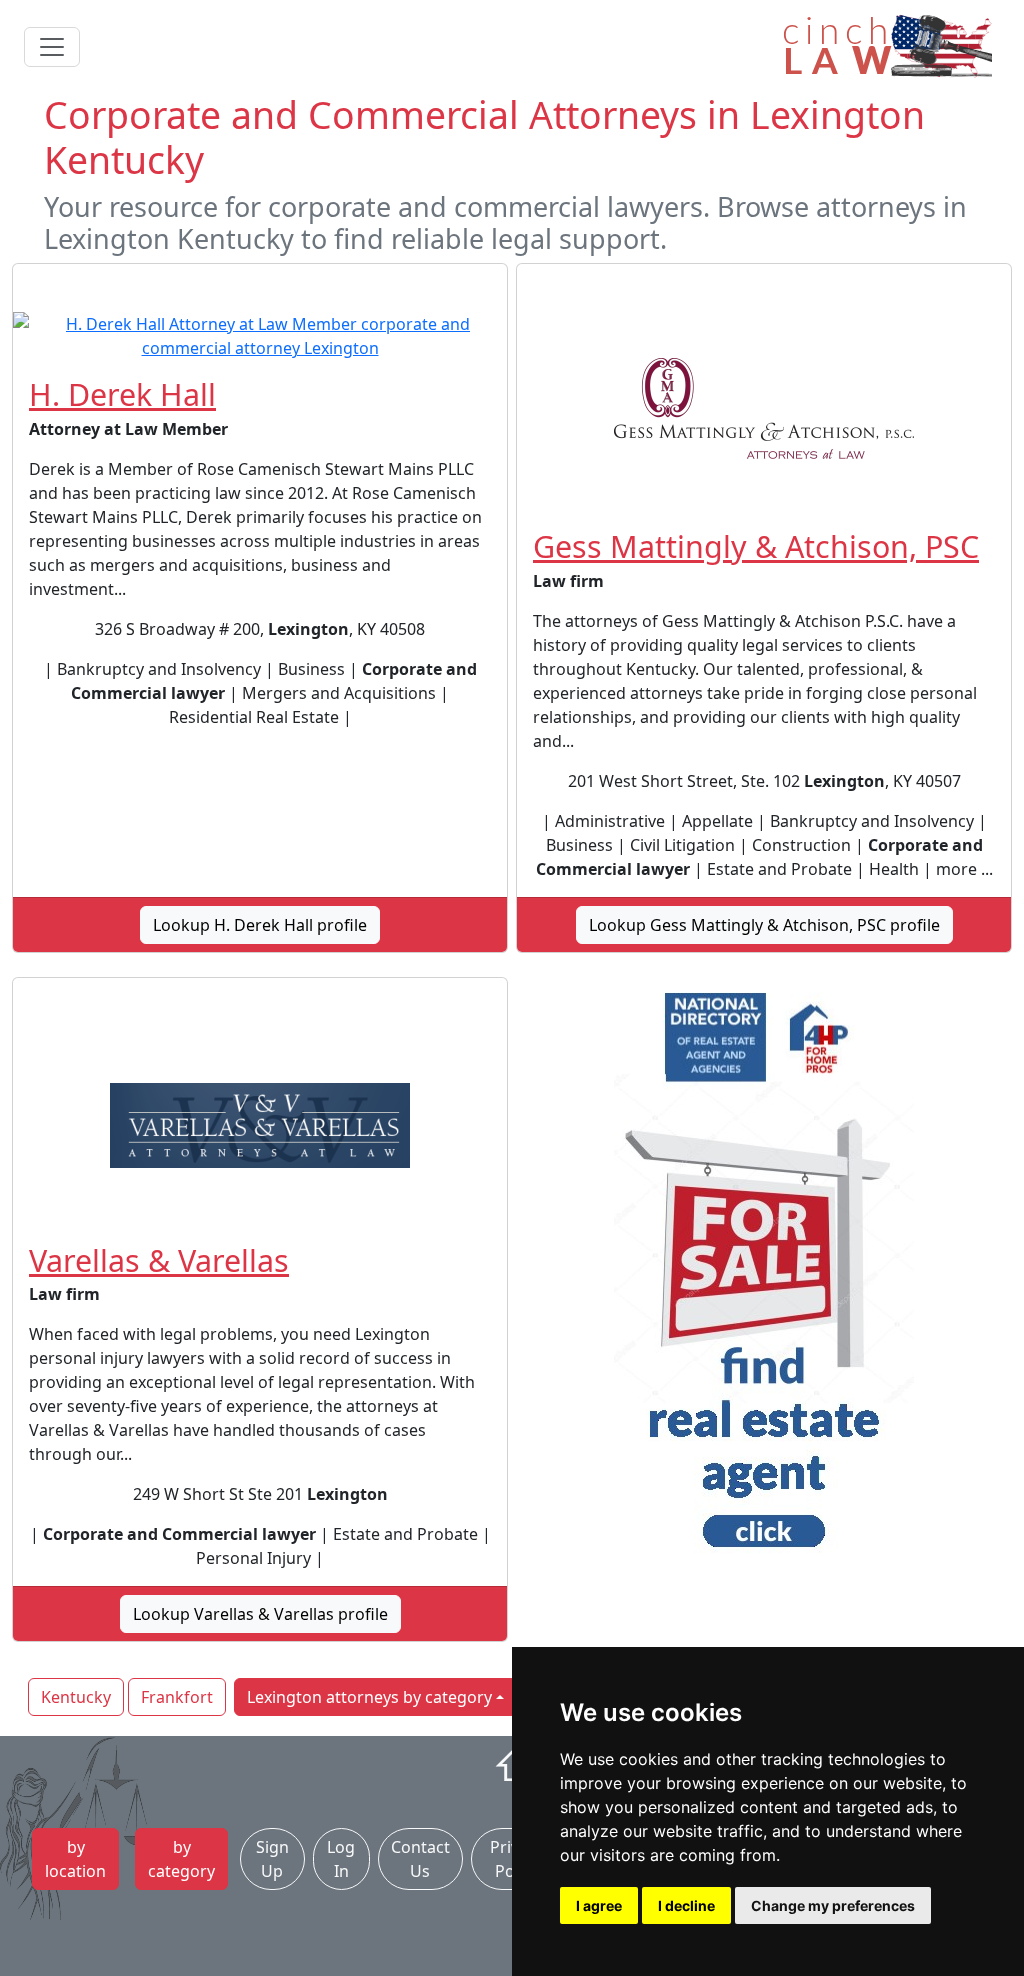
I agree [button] (599, 1905)
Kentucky (76, 1697)
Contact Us (420, 1859)
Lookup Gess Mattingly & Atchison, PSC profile (764, 925)
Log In (341, 1859)
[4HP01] (764, 1277)
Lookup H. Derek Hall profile (260, 925)
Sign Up (272, 1859)
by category (181, 1859)
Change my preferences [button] (833, 1905)
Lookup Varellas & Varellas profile (260, 1614)
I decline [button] (686, 1905)
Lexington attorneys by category (369, 1697)
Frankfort (177, 1697)
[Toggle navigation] (52, 47)
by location (75, 1859)
